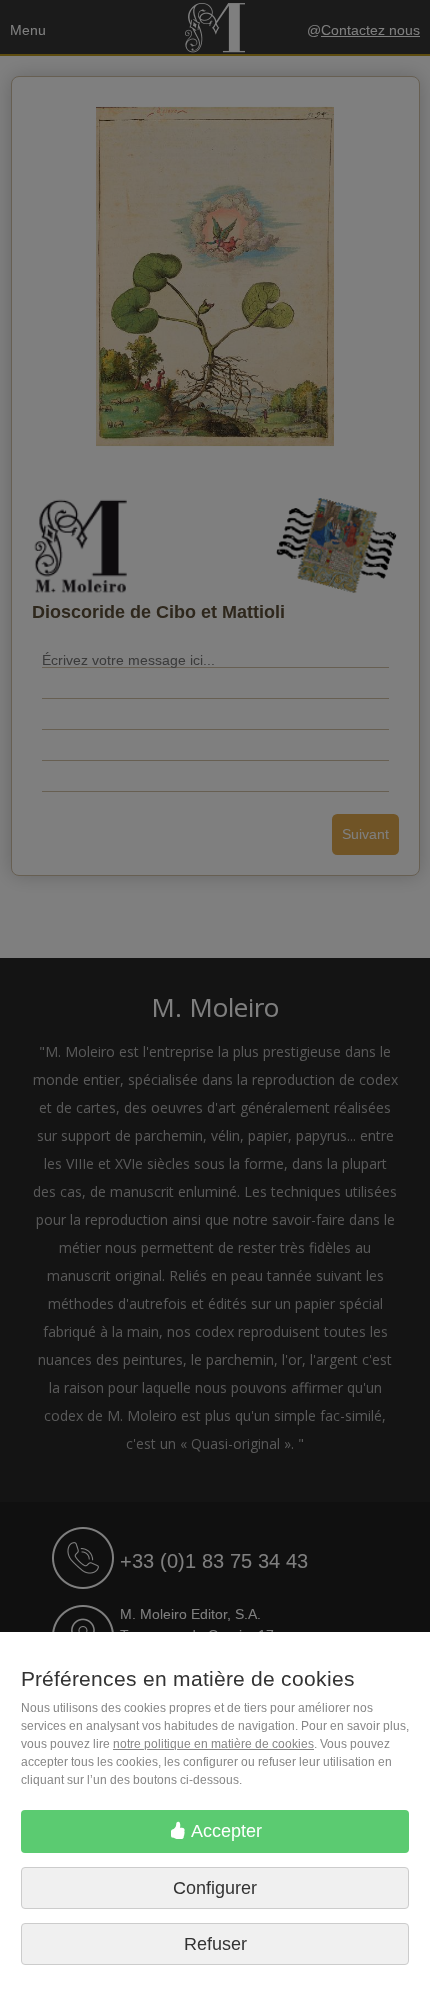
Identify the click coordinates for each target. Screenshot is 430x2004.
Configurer (215, 1888)
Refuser (215, 1944)
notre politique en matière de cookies (213, 1744)
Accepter (224, 1831)
